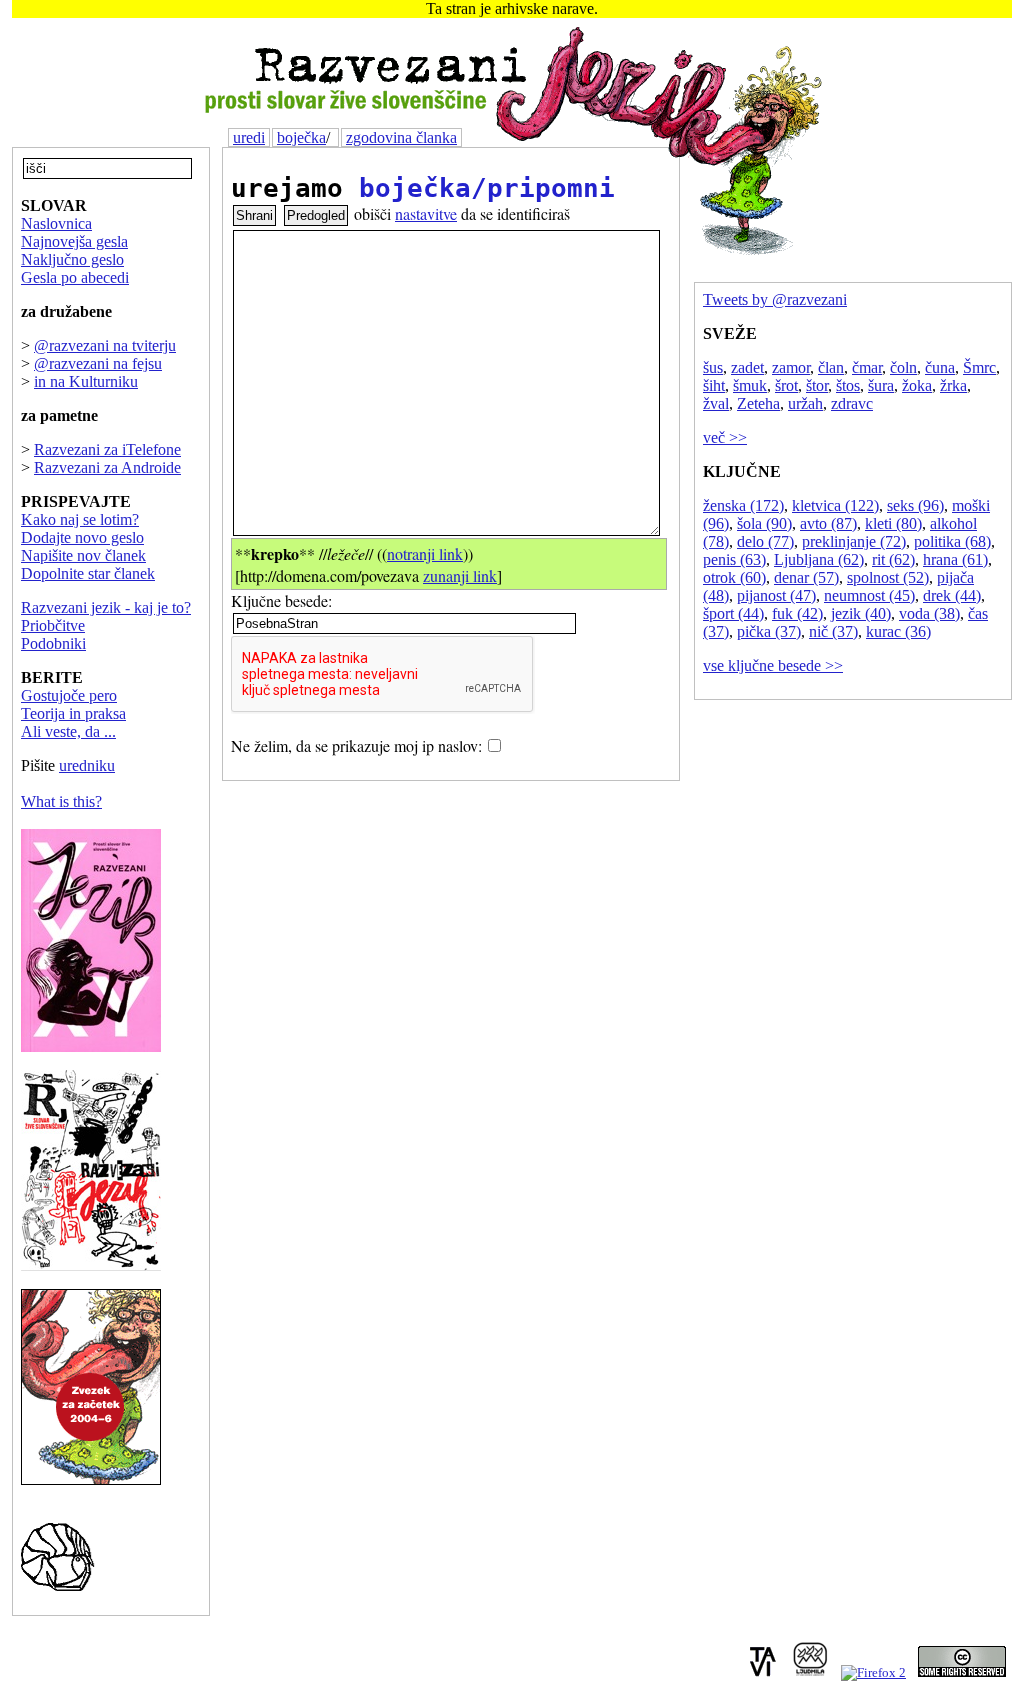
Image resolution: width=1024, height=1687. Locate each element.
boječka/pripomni (487, 188)
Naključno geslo (72, 259)
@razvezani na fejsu (98, 363)
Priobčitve (53, 625)
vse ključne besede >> (773, 665)
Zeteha (758, 403)
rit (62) (893, 559)
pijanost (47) (776, 595)
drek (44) (952, 595)
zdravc (852, 403)
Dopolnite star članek (88, 573)
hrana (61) (955, 559)
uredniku (87, 765)
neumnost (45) (869, 595)
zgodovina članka (401, 137)
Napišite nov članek (83, 555)
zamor (791, 367)
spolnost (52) (888, 577)
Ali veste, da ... (68, 731)
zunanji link (460, 575)
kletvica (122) (835, 505)
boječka (301, 137)
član (831, 367)
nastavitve (426, 213)
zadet (747, 367)
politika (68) (952, 541)
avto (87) (828, 523)
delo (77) (765, 541)
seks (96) (915, 505)
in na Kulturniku (86, 381)
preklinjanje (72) (854, 541)
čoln (903, 367)
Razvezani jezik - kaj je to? (106, 607)
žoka (917, 385)
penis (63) (734, 559)
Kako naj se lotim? (80, 519)
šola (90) (764, 523)
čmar (867, 367)
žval (716, 403)
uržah (805, 403)
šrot (786, 385)
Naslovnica (56, 223)
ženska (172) (743, 505)
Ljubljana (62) (819, 559)
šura (881, 385)
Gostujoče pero (69, 695)
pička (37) (769, 631)
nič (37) (833, 631)
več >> (725, 437)
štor (817, 385)
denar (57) (806, 577)
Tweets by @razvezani (775, 299)
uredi (249, 137)
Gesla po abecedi (75, 277)
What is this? (61, 801)
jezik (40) (861, 613)
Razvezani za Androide (107, 467)
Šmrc (979, 367)
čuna (940, 367)
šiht (714, 385)
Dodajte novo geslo (82, 537)
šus (713, 367)
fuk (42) (797, 613)
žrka (953, 385)
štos (848, 385)
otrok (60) (734, 577)
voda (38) (929, 613)
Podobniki (53, 643)
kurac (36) (898, 631)
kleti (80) (893, 523)
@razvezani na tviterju (105, 345)
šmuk (750, 385)
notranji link (425, 553)
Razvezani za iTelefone (107, 449)
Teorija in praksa (73, 713)
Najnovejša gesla (74, 241)
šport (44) (733, 613)
